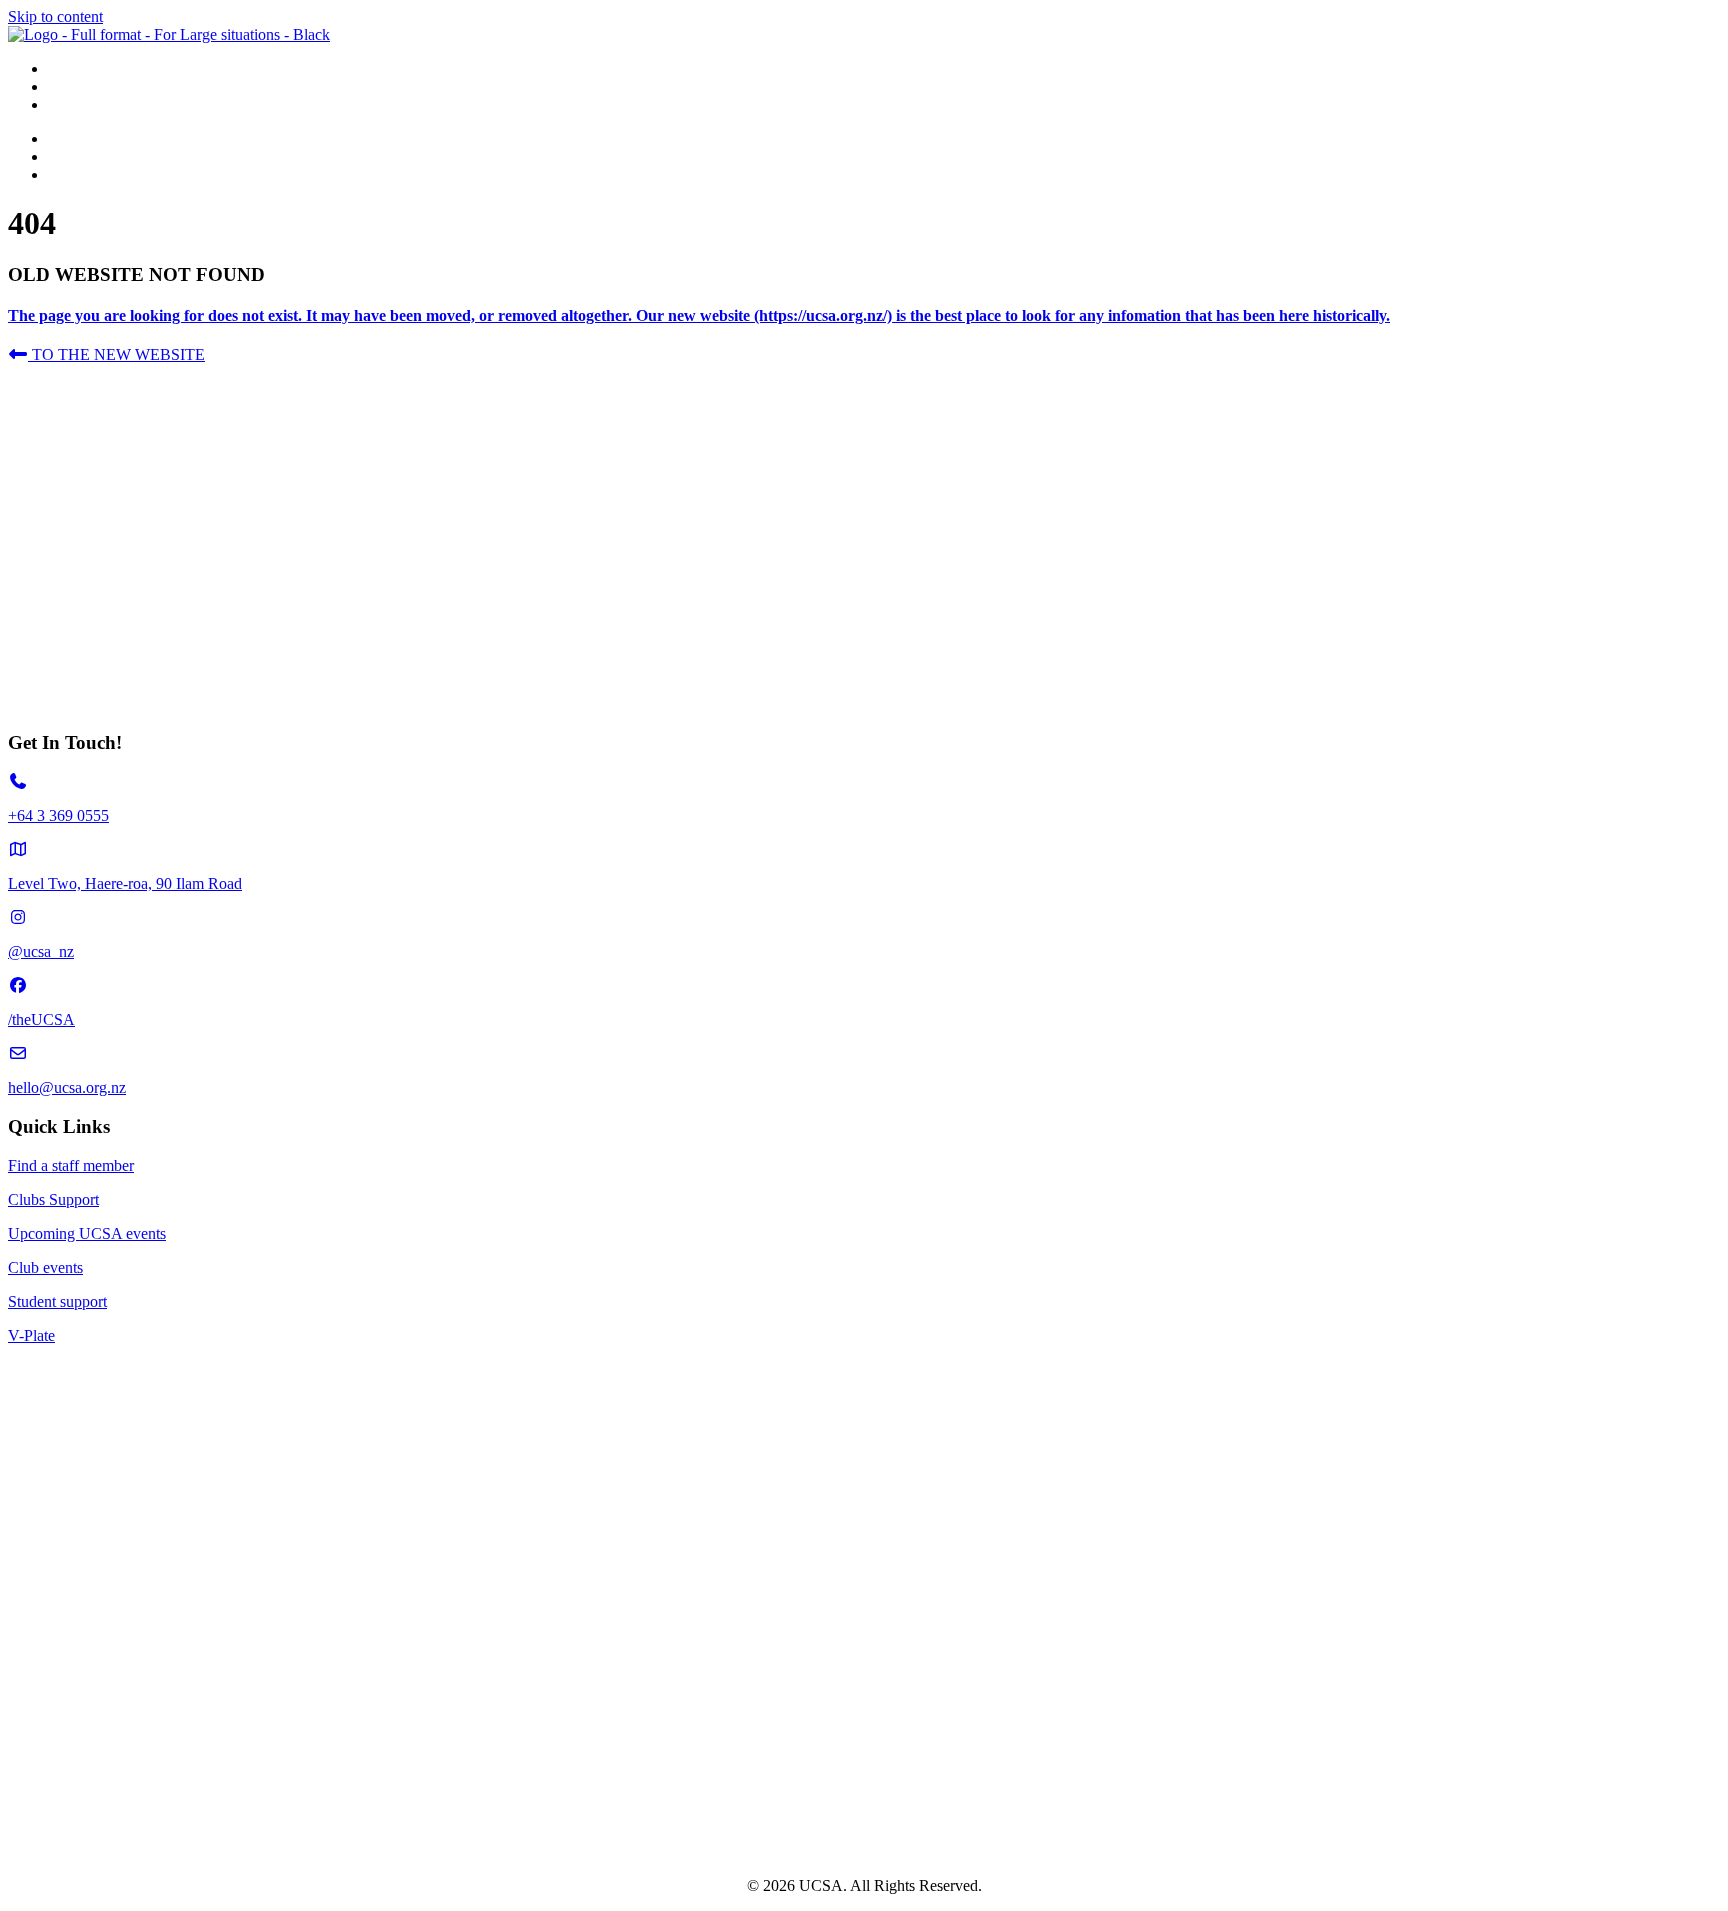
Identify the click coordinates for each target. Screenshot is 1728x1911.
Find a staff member (71, 1165)
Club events (45, 1267)
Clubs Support (53, 1199)
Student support (57, 1301)
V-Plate (31, 1335)
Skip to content (55, 16)
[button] (106, 354)
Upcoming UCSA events (87, 1233)
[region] (864, 538)
